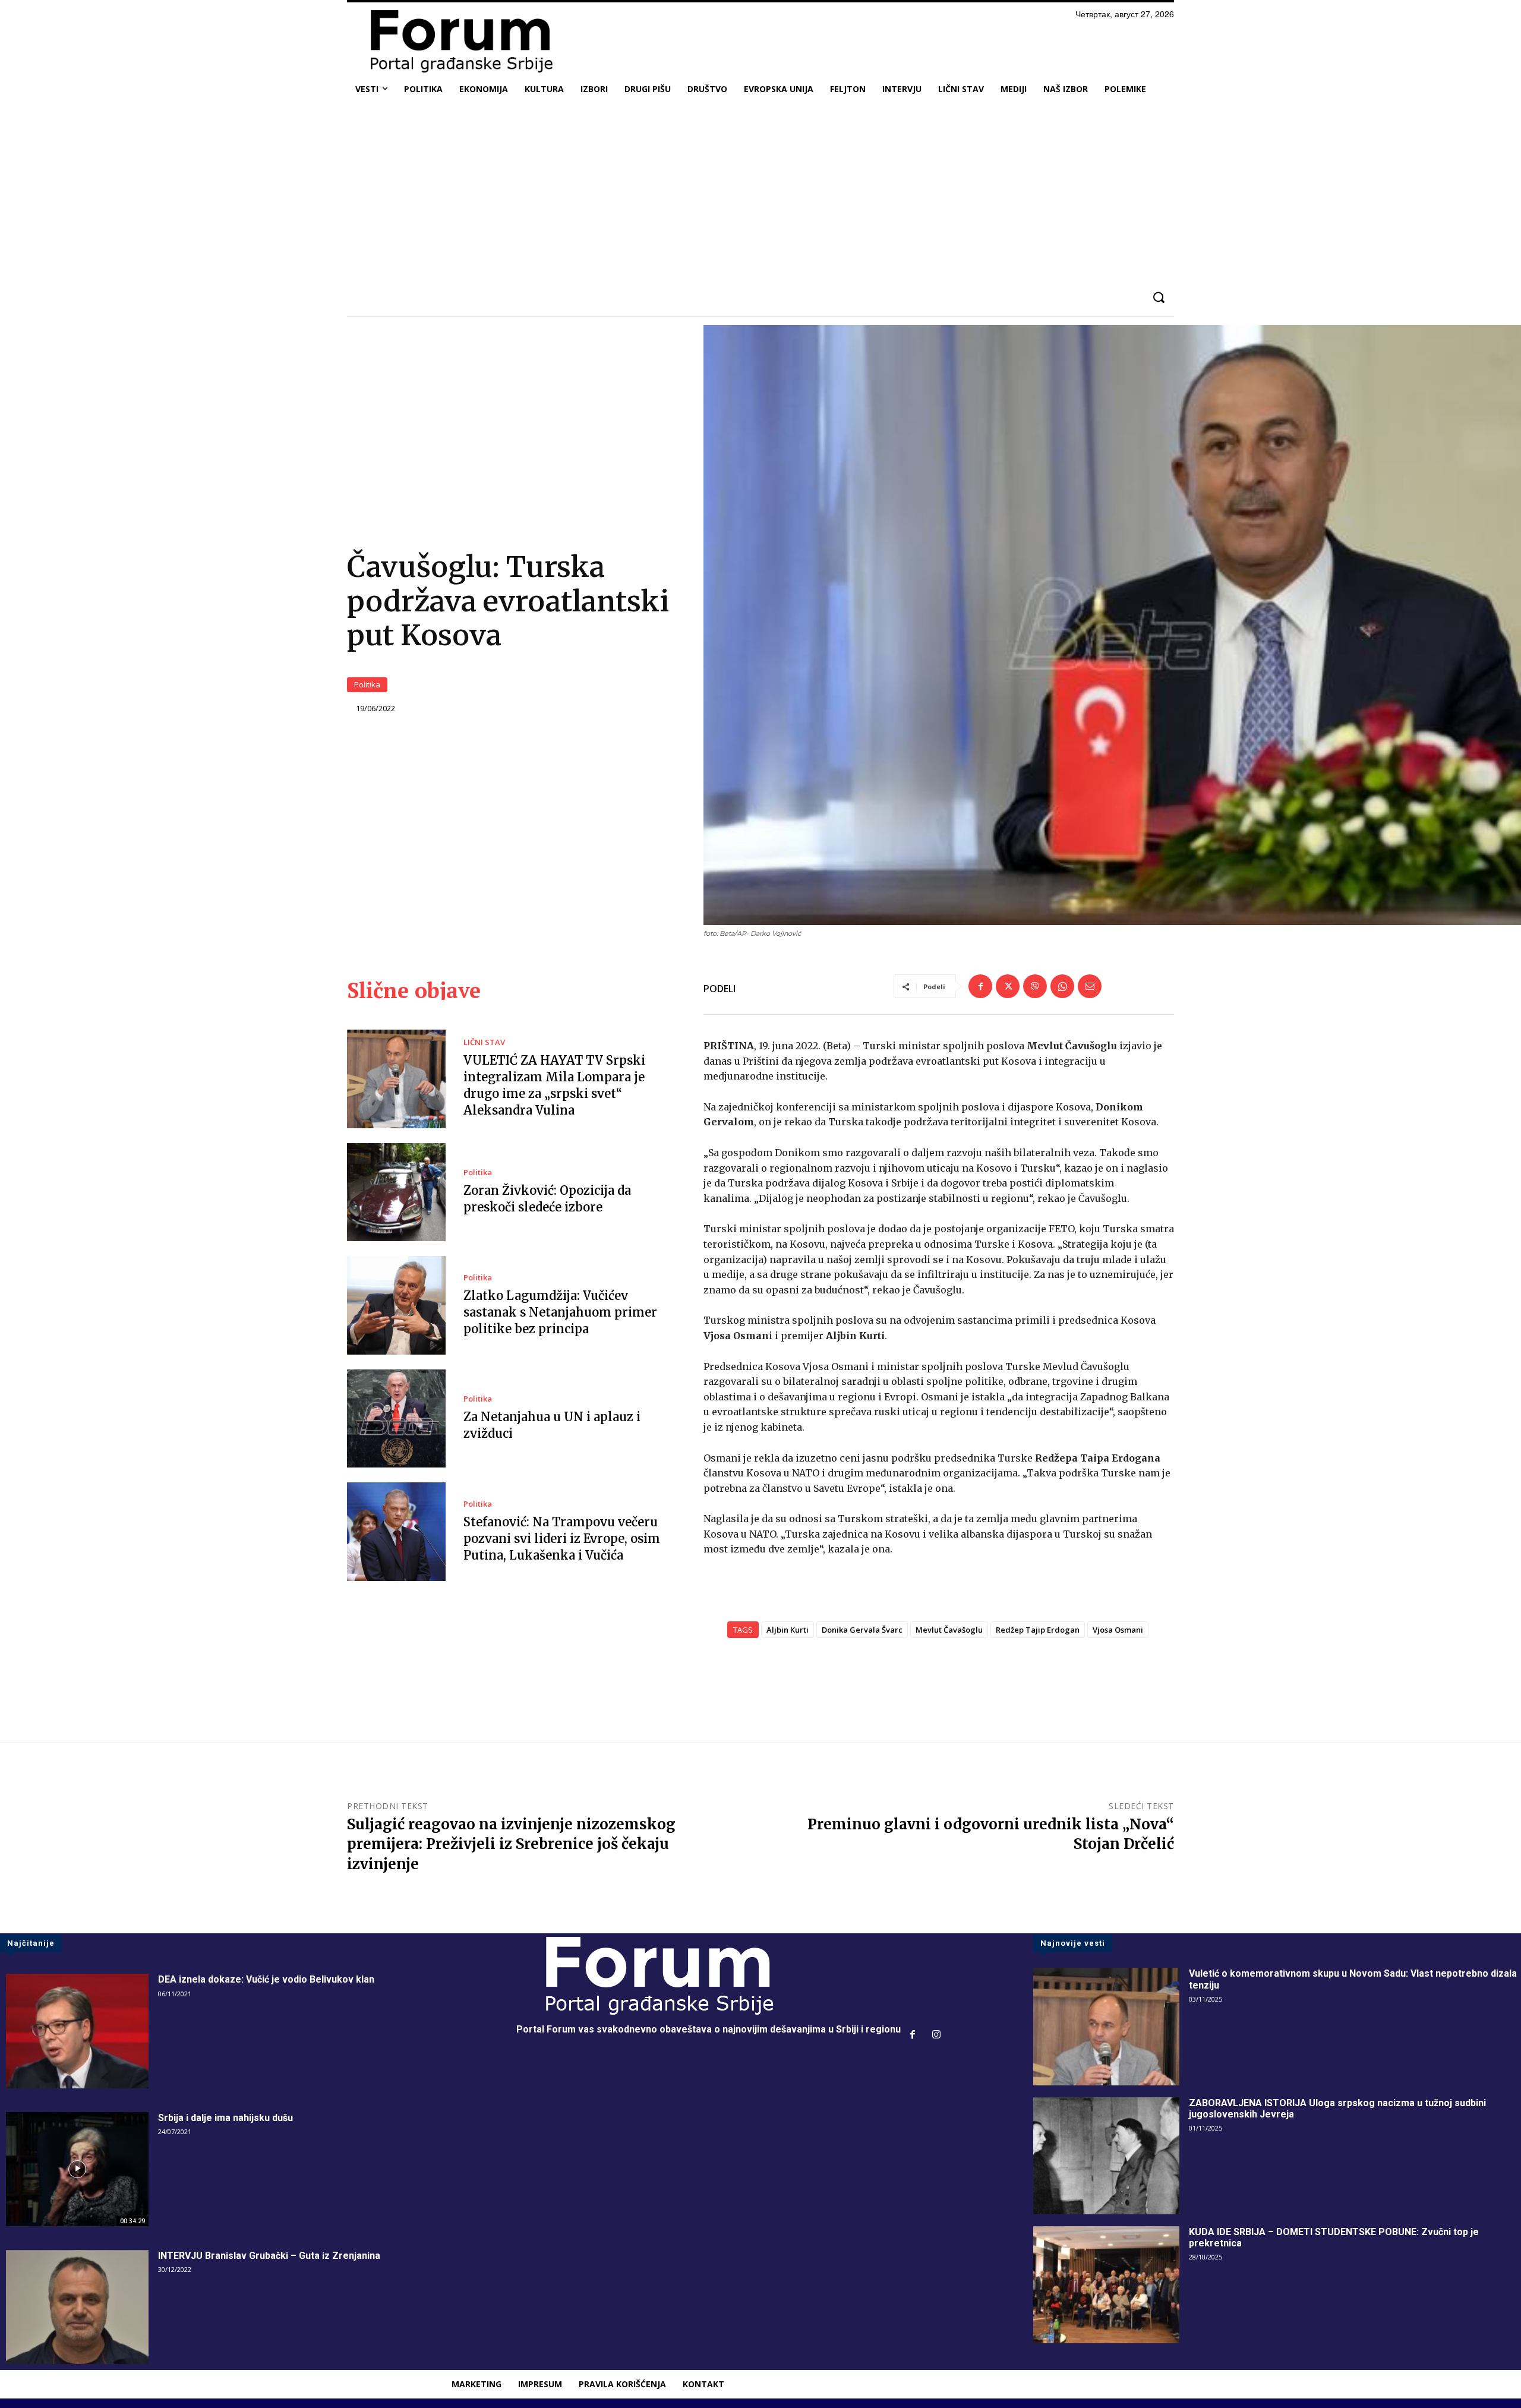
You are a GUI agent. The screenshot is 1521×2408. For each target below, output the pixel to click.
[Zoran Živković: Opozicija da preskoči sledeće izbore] (396, 1192)
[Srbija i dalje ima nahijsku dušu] (77, 2169)
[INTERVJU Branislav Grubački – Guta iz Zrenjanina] (77, 2307)
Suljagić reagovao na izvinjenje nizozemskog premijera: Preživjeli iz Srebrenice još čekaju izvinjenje (511, 1844)
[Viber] (1035, 986)
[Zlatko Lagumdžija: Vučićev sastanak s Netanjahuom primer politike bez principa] (396, 1305)
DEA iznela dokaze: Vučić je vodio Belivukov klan (266, 1979)
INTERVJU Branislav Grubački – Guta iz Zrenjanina (269, 2256)
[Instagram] (936, 2035)
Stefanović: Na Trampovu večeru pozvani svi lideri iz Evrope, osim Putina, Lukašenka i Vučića (562, 1538)
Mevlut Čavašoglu (949, 1630)
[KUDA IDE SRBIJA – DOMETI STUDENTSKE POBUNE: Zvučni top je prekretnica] (1106, 2285)
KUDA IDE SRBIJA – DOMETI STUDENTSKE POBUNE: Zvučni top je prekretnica (1334, 2237)
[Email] (1090, 986)
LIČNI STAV (484, 1042)
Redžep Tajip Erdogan (1038, 1630)
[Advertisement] (760, 192)
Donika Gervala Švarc (862, 1630)
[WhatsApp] (1062, 986)
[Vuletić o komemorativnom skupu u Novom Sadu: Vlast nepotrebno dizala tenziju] (1106, 2026)
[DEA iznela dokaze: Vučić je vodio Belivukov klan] (77, 2031)
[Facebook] (980, 986)
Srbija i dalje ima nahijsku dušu (225, 2118)
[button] (1158, 297)
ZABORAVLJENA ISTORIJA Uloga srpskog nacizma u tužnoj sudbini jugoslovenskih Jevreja (1337, 2109)
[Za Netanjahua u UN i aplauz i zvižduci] (396, 1419)
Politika (367, 684)
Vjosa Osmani (1118, 1630)
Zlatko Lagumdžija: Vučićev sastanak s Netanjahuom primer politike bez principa (560, 1312)
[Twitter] (1008, 986)
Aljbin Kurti (788, 1630)
